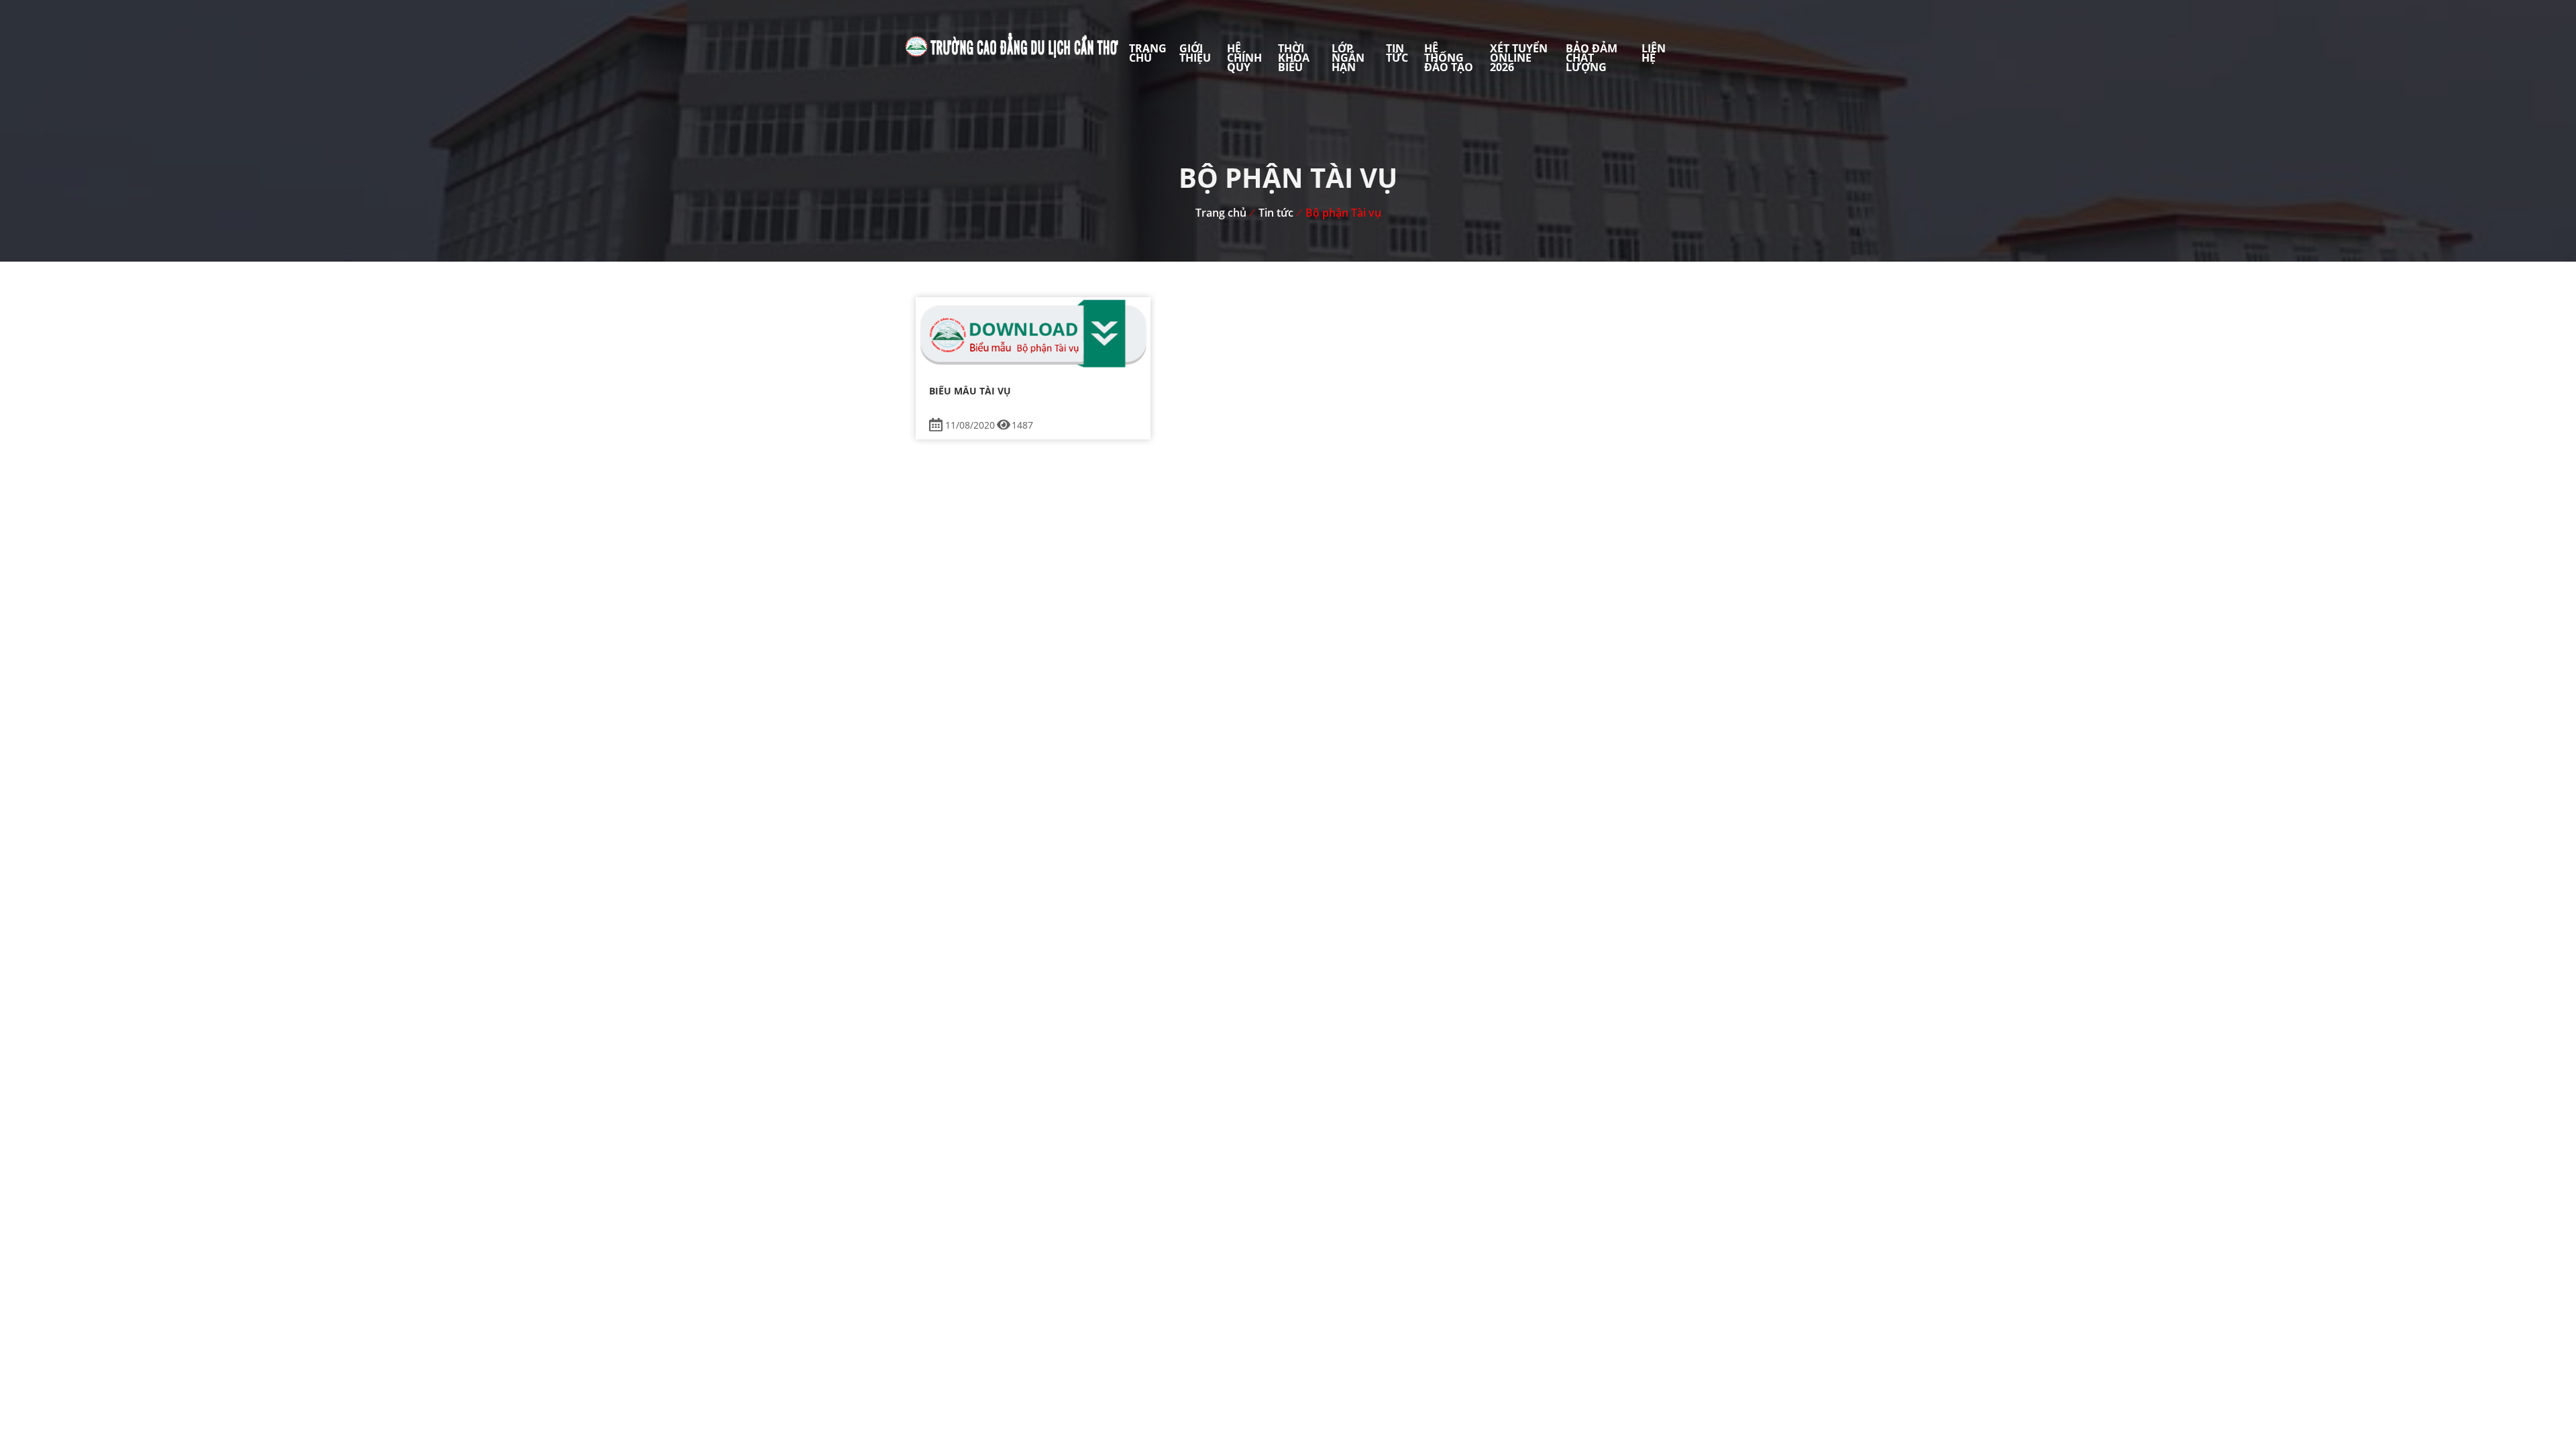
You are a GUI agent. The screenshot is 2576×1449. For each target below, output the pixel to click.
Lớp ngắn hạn (1348, 58)
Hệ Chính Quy (1244, 58)
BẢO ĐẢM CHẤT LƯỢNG (1592, 58)
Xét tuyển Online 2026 (1519, 58)
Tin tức (1397, 53)
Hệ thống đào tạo (1449, 58)
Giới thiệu (1195, 53)
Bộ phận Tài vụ (1343, 213)
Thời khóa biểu (1294, 58)
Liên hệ (1654, 53)
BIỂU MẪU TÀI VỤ (970, 391)
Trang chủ (1148, 53)
